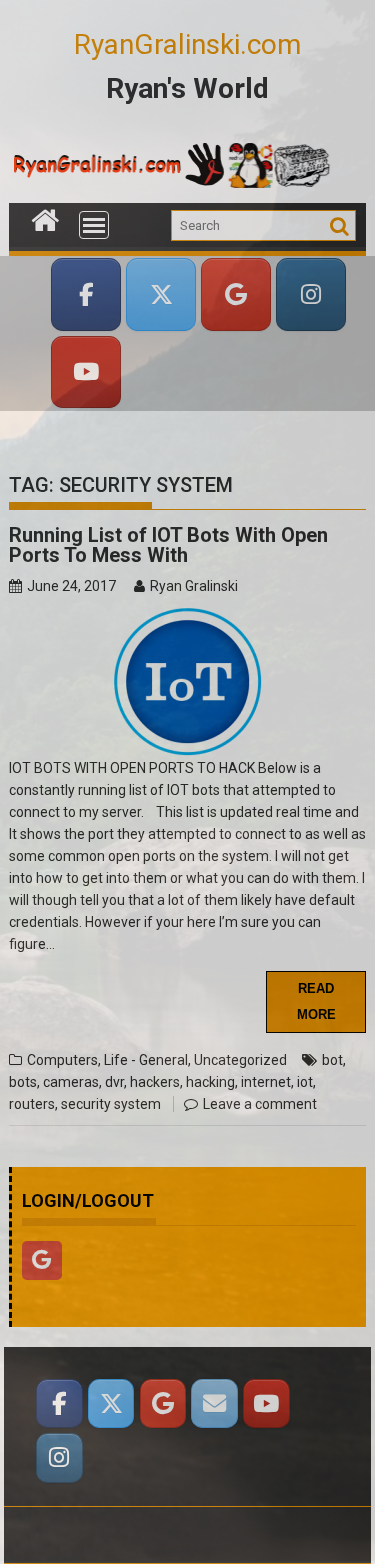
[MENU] (94, 225)
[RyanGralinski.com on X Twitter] (161, 294)
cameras (71, 1082)
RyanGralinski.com (187, 44)
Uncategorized (240, 1060)
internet (266, 1082)
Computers (62, 1060)
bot (332, 1060)
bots (23, 1082)
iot (305, 1082)
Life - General (146, 1060)
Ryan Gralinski (194, 586)
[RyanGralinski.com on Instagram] (311, 294)
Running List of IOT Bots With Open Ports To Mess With (168, 545)
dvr (114, 1082)
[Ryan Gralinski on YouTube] (86, 372)
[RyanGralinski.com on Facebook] (86, 294)
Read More (316, 1001)
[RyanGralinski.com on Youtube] (266, 1403)
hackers (155, 1082)
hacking (210, 1082)
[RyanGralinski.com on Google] (236, 294)
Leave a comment (260, 1104)
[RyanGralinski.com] (45, 218)
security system (111, 1104)
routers (32, 1104)
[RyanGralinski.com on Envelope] (214, 1403)
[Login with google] (47, 1285)
